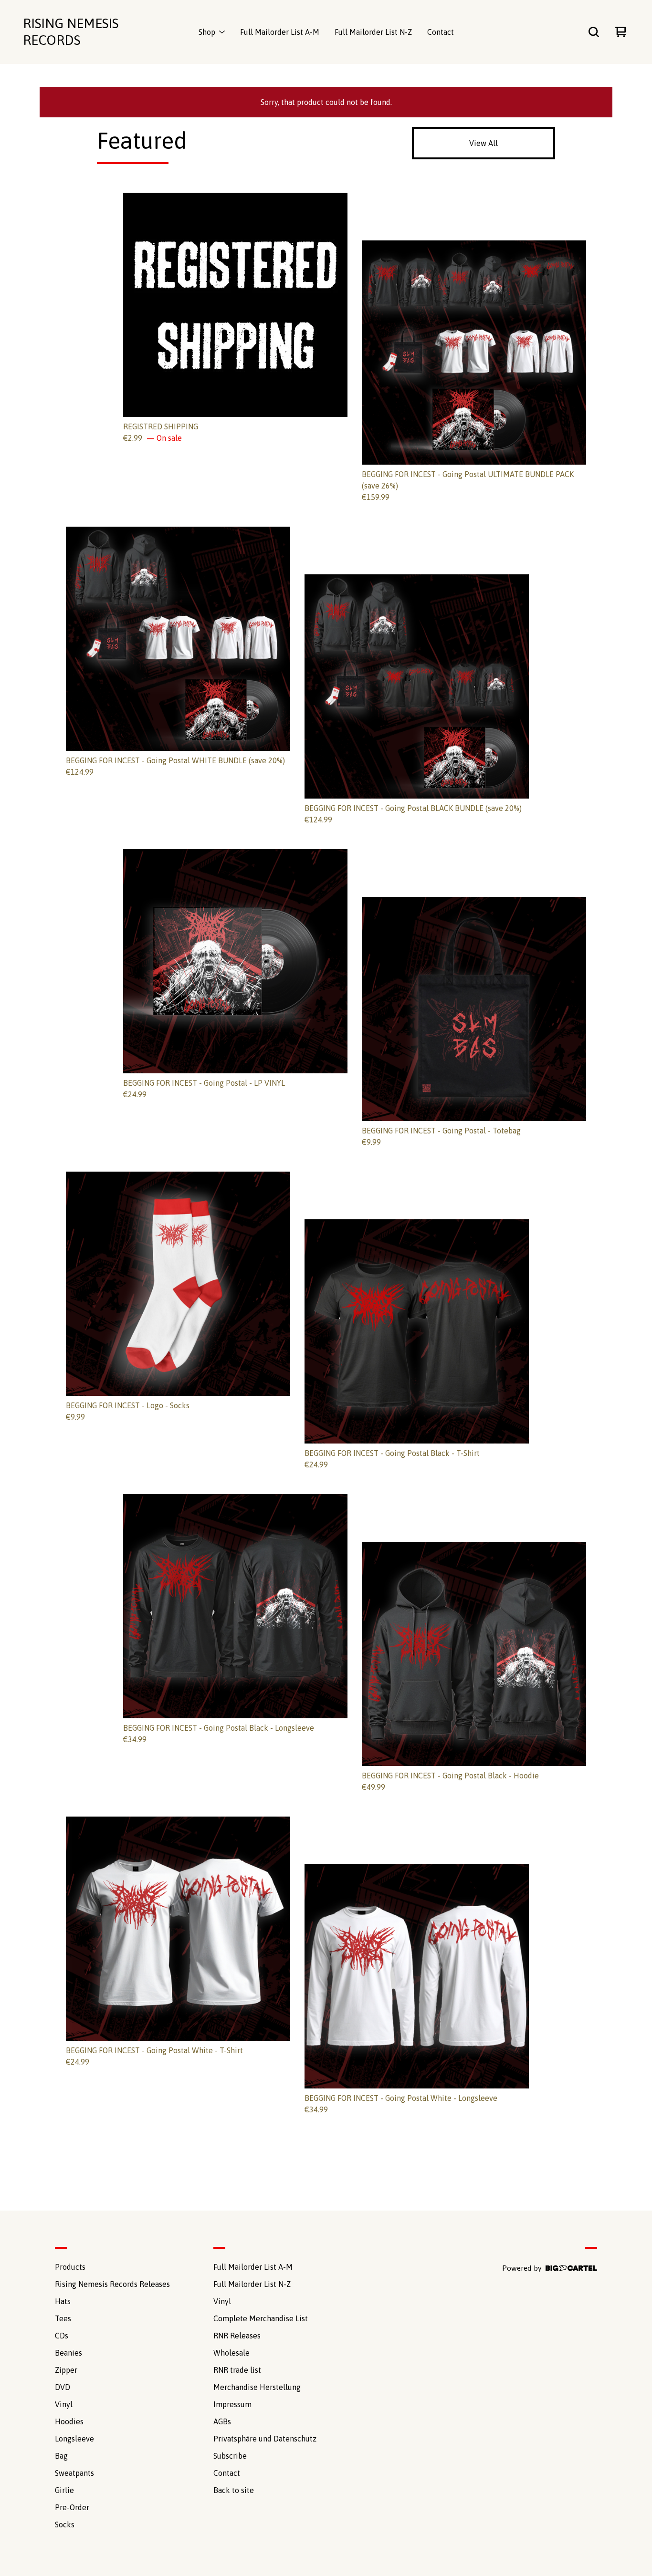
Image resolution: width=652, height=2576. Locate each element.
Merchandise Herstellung (257, 2387)
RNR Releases (237, 2336)
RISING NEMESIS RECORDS (71, 32)
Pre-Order (72, 2507)
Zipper (66, 2370)
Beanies (68, 2353)
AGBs (222, 2421)
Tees (63, 2318)
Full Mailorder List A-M (280, 32)
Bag (61, 2456)
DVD (63, 2387)
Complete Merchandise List (261, 2318)
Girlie (64, 2490)
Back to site (234, 2490)
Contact (441, 32)
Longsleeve (74, 2439)
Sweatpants (74, 2473)
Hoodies (69, 2421)
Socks (65, 2524)
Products (70, 2267)
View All (484, 143)
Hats (63, 2301)
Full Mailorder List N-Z (373, 32)
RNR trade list (237, 2370)
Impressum (232, 2404)
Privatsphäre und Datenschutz (265, 2439)
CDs (62, 2336)
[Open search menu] (594, 32)
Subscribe (230, 2456)
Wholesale (231, 2353)
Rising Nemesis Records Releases (112, 2284)
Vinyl (64, 2404)
